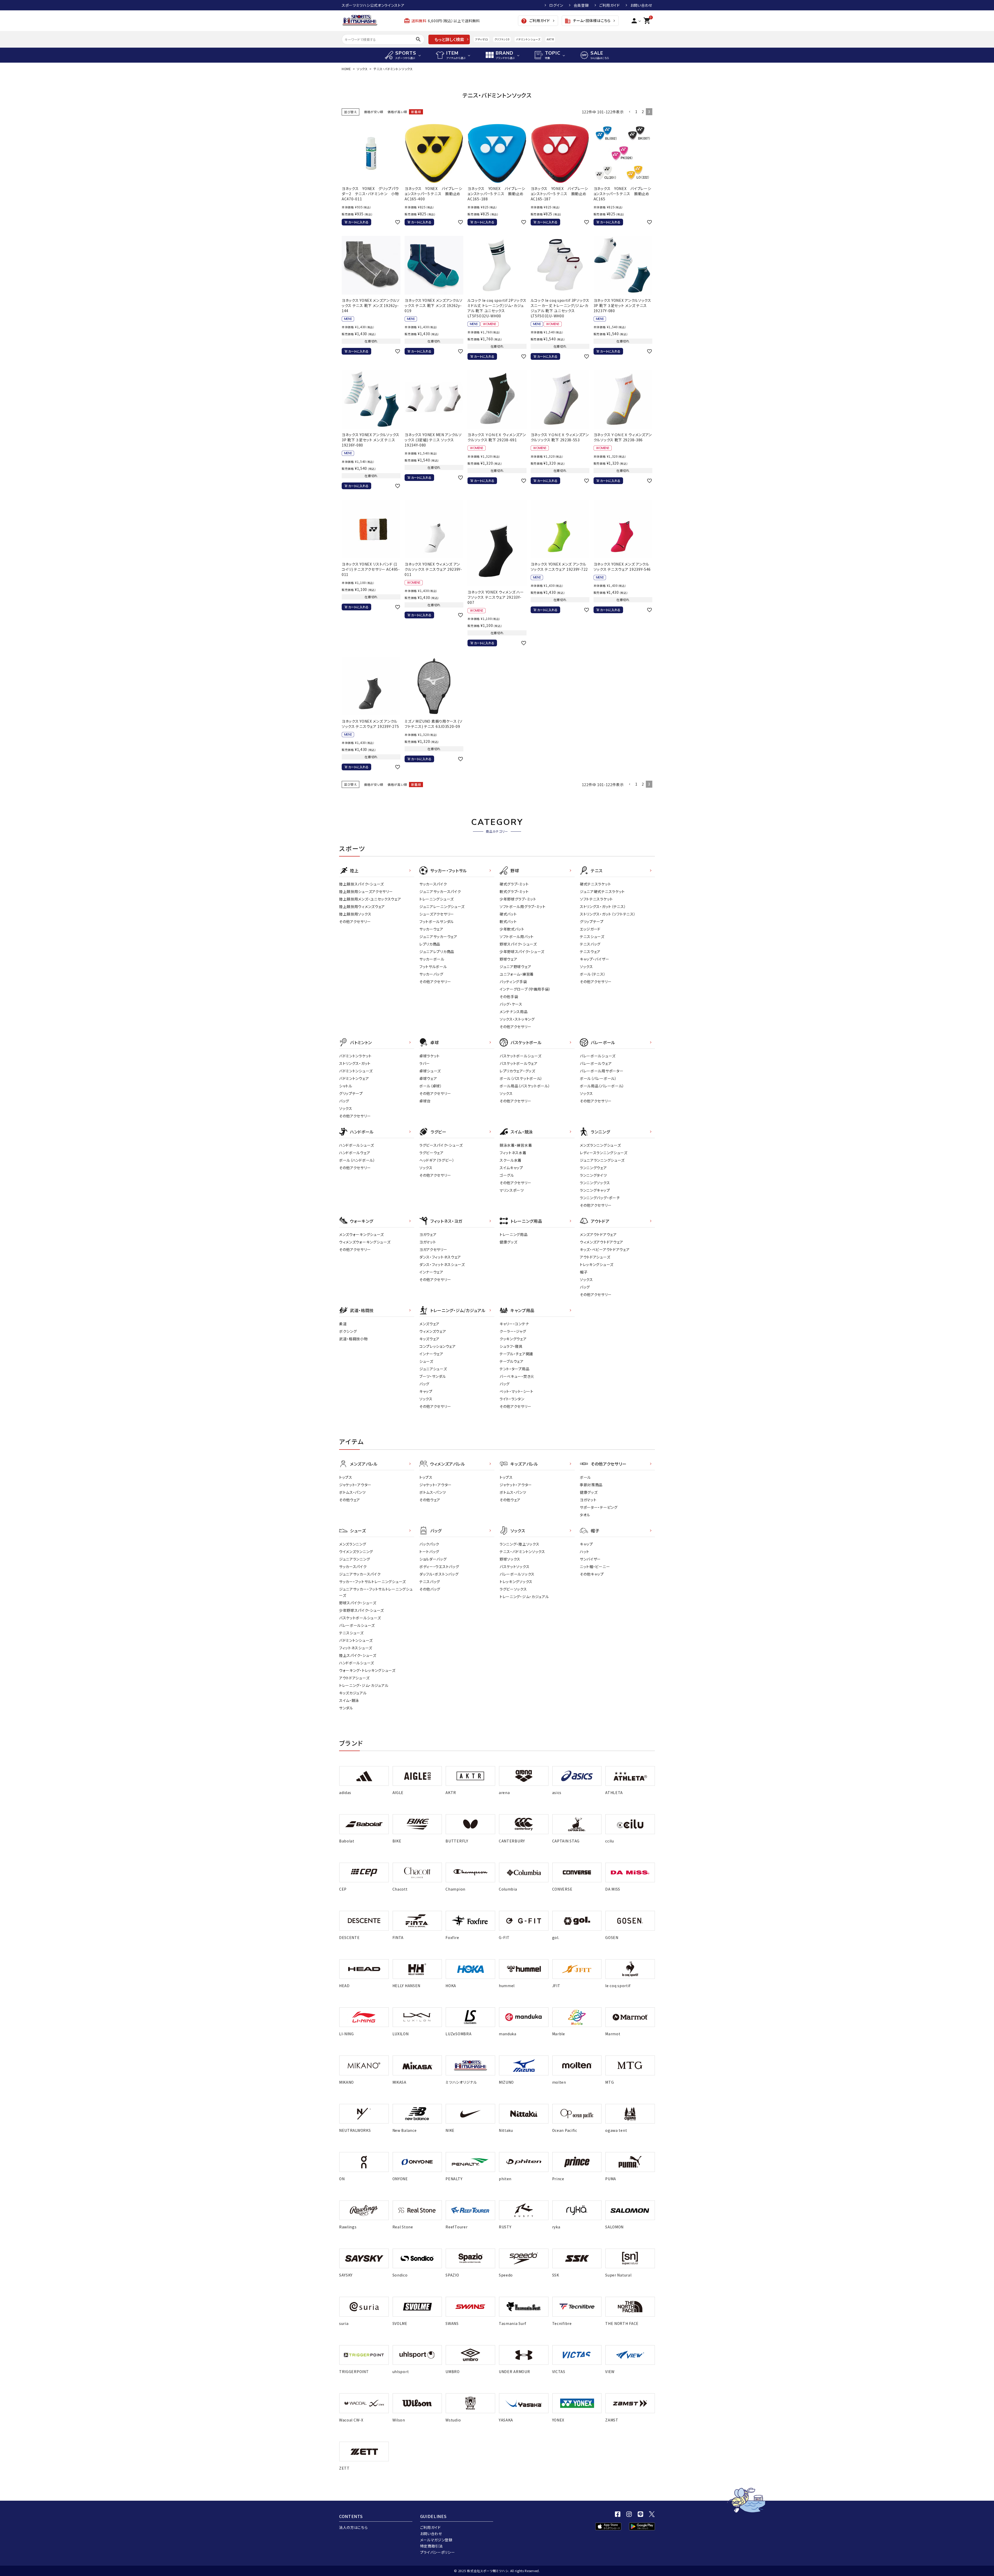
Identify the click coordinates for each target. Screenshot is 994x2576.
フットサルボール (433, 967)
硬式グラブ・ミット (514, 884)
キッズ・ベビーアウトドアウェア (605, 1249)
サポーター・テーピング (599, 1507)
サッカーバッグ (431, 974)
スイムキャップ (511, 1168)
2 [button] (643, 112)
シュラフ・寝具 (511, 1346)
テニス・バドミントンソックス (522, 1552)
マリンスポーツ (512, 1190)
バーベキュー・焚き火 (517, 1376)
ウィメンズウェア (433, 1331)
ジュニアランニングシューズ (602, 1160)
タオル (585, 1515)
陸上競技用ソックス (355, 914)
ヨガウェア (428, 1234)
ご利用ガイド (610, 5)
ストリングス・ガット (355, 1063)
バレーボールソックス (517, 1574)
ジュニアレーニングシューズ (442, 906)
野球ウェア (509, 959)
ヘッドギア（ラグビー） (437, 1160)
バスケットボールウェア (519, 1063)
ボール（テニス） (593, 974)
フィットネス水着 (513, 1153)
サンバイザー (590, 1559)
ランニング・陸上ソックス (519, 1544)
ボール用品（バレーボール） (602, 1086)
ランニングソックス (595, 1183)
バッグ (344, 1101)
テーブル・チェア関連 (516, 1354)
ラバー (425, 1063)
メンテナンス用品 (514, 1012)
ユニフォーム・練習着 (517, 974)
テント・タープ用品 (514, 1369)
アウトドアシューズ (595, 1257)
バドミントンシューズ (528, 39)
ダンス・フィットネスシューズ (442, 1264)
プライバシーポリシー (438, 2552)
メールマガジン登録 (436, 2540)
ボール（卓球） (431, 1086)
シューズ (426, 1361)
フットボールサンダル (437, 921)
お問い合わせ (641, 5)
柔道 (343, 1324)
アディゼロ (481, 39)
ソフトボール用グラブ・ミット (523, 906)
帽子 (584, 1272)
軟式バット (508, 921)
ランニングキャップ (595, 1190)
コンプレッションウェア (438, 1346)
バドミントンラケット (355, 1056)
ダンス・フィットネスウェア (440, 1257)
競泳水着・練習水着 (516, 1145)
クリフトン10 (502, 39)
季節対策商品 (591, 1485)
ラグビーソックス (513, 1589)
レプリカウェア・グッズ (517, 1071)
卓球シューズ (430, 1071)
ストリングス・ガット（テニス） (603, 906)
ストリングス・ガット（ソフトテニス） (608, 914)
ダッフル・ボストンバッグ (439, 1574)
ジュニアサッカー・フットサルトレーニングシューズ (376, 1592)
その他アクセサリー (355, 921)
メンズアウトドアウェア (598, 1234)
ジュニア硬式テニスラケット (602, 891)
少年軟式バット (512, 929)
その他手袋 (509, 997)
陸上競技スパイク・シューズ (361, 884)
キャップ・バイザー (594, 959)
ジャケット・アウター (355, 1485)
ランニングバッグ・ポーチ (600, 1198)
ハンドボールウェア (355, 1153)
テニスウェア (590, 952)
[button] (630, 112)
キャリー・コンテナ (514, 1324)
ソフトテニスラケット (596, 899)
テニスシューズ (592, 936)
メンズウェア (429, 1324)
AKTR (550, 39)
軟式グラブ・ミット (514, 891)
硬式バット (508, 914)
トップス (346, 1477)
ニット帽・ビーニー (595, 1567)
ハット (585, 1552)
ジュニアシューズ (433, 1369)
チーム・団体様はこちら (588, 21)
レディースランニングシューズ (604, 1153)
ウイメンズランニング (356, 1552)
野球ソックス (510, 1559)
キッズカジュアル (353, 1693)
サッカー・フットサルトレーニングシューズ (372, 1582)
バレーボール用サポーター (602, 1071)
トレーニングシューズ (437, 899)
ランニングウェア (593, 1168)
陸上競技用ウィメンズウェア (362, 906)
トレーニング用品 (514, 1234)
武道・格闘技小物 (353, 1339)
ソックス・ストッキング (517, 1019)
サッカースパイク (433, 884)
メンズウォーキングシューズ (361, 1234)
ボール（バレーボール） (598, 1078)
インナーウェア (431, 1272)
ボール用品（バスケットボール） (525, 1086)
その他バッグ (430, 1589)
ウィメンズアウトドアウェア (602, 1242)
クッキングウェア (513, 1339)
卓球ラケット (430, 1056)
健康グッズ (509, 1242)
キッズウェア (429, 1339)
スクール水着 (511, 1160)
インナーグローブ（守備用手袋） (525, 989)
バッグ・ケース (511, 1004)
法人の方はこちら (353, 2527)
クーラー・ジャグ (513, 1331)
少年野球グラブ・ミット (518, 899)
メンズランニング (353, 1544)
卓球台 (425, 1101)
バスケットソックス (514, 1567)
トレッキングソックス (516, 1582)
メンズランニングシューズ (600, 1145)
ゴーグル (507, 1175)
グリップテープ (592, 921)
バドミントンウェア (354, 1078)
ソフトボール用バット (517, 936)
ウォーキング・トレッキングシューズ (367, 1670)
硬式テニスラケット (595, 884)
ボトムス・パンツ (352, 1492)
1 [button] (636, 112)
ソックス (362, 69)
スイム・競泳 (349, 1700)
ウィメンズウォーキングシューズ (365, 1242)
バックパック (429, 1544)
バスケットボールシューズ (520, 1056)
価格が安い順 (374, 112)
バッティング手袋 (513, 982)
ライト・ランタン (512, 1399)
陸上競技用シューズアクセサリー (366, 891)
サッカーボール (432, 959)
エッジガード (590, 929)
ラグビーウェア (432, 1153)
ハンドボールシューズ (357, 1145)
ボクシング (348, 1331)
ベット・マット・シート (517, 1391)
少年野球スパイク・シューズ (522, 952)
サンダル (346, 1708)
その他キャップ (592, 1574)
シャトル (346, 1086)
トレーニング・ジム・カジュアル (364, 1685)
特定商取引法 (432, 2546)
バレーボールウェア (596, 1063)
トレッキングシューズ (597, 1264)
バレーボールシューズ (598, 1056)
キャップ (426, 1391)
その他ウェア (350, 1500)
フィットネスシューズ (356, 1648)
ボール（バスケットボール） (521, 1078)
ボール (585, 1477)
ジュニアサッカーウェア (438, 936)
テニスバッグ (590, 944)
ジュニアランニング (355, 1559)
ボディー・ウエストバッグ (439, 1567)
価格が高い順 (397, 112)
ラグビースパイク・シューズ (441, 1145)
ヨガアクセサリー (433, 1249)
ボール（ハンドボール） (357, 1160)
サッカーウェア (431, 929)
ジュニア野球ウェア (515, 967)
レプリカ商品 (430, 944)
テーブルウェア (512, 1361)
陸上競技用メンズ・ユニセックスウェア (370, 899)
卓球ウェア (428, 1078)
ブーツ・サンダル (433, 1376)
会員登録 (581, 5)
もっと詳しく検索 (449, 39)
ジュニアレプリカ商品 (437, 952)
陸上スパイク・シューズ (358, 1655)
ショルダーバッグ (433, 1559)
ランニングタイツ (593, 1175)
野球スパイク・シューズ (518, 944)
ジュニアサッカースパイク (440, 891)
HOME (346, 69)
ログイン (556, 5)
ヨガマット (428, 1242)
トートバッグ (429, 1552)
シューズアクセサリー (437, 914)
